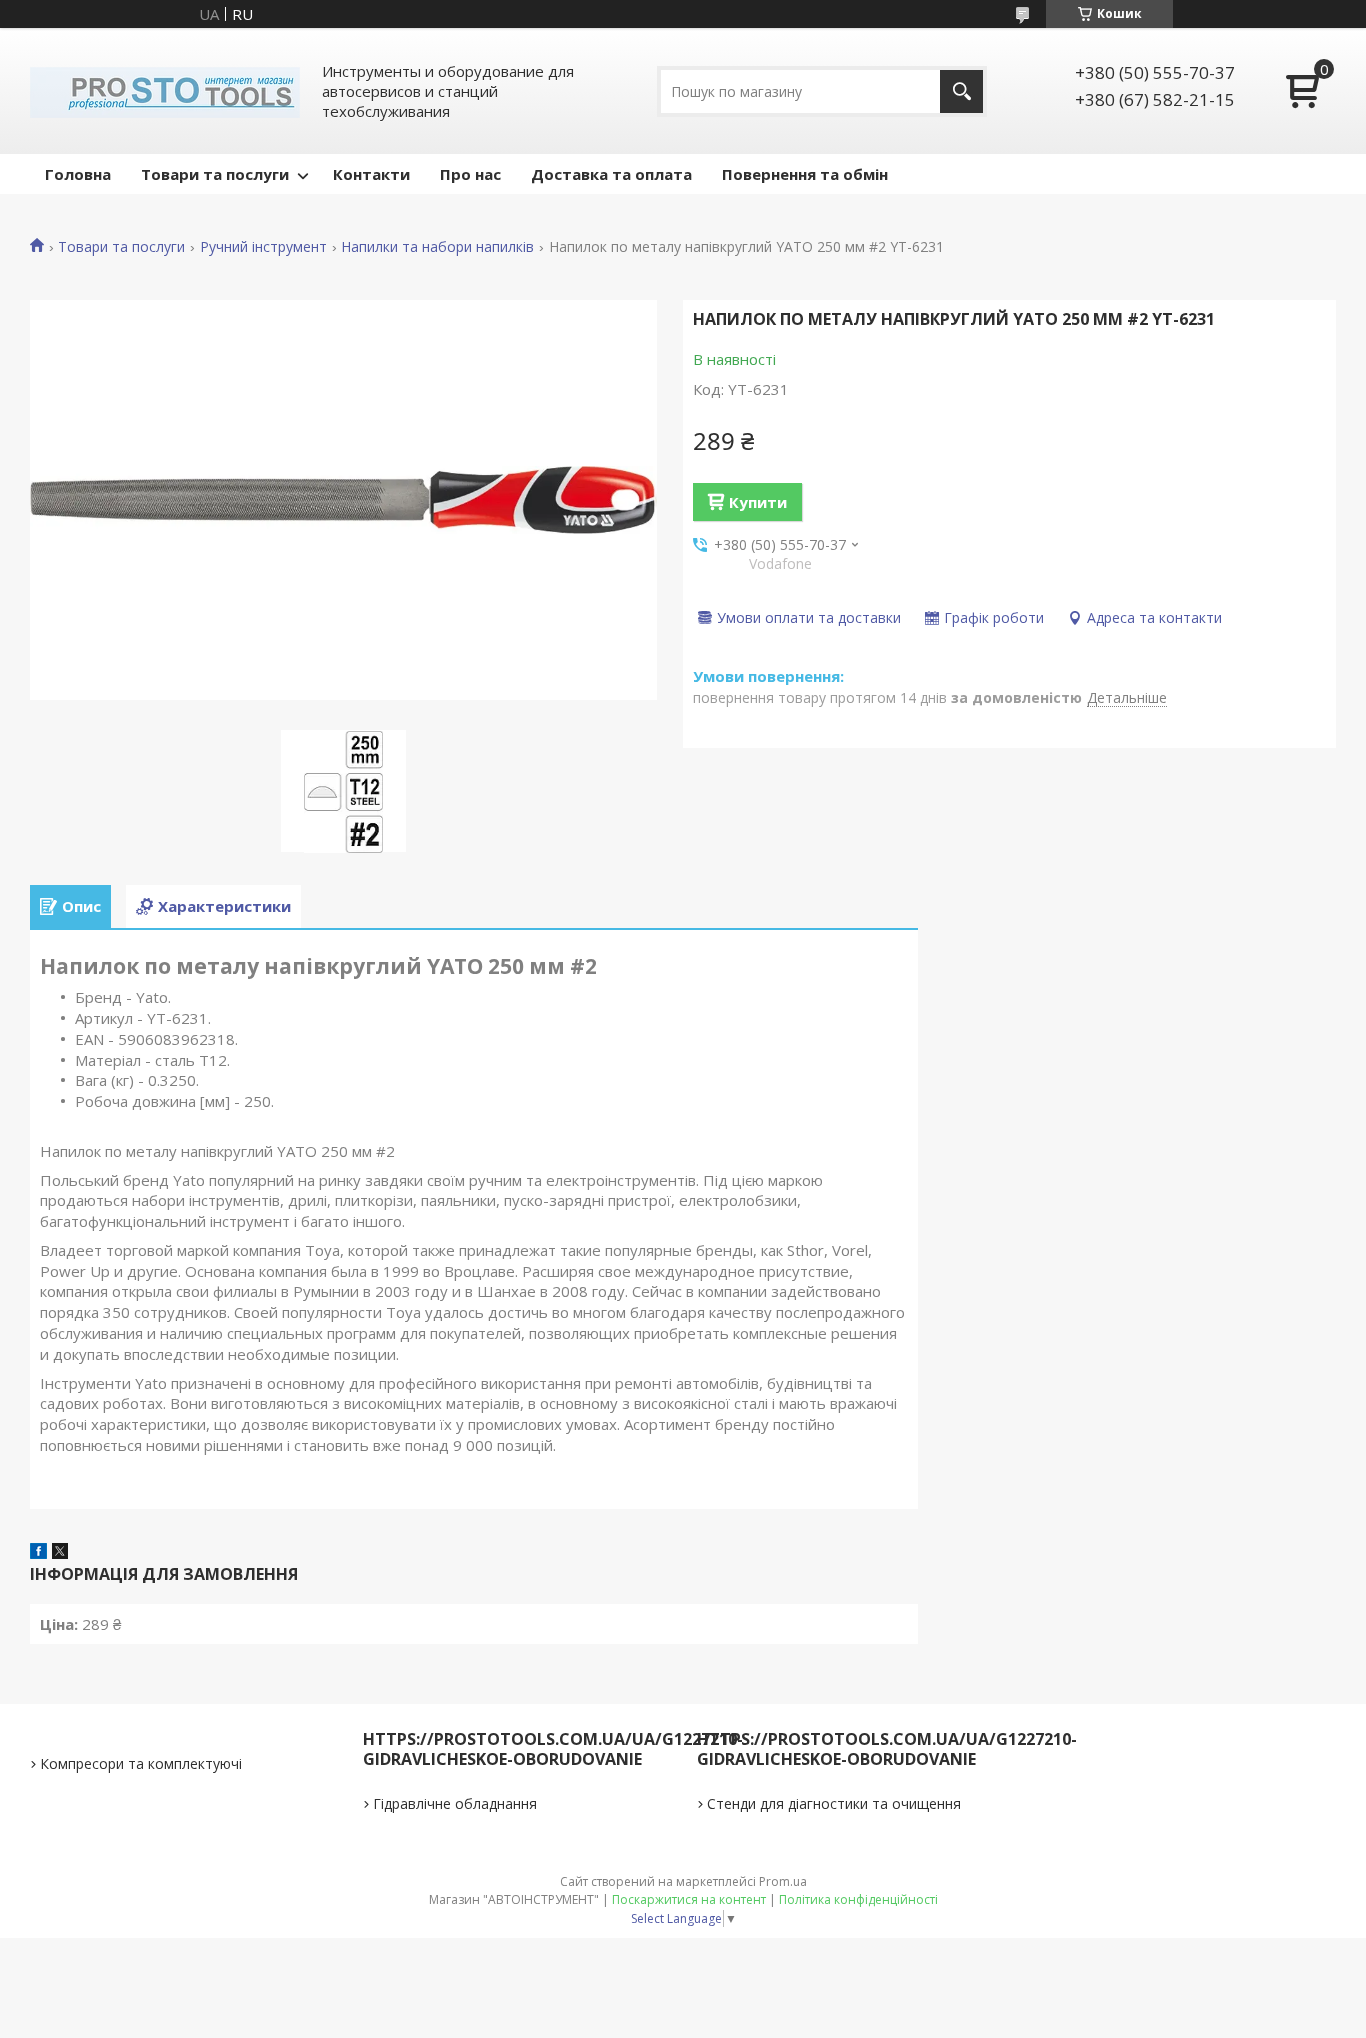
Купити (758, 502)
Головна (78, 174)
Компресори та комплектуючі (141, 1763)
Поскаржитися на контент (689, 1899)
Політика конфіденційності (858, 1899)
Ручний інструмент (263, 247)
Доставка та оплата (611, 174)
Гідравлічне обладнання (455, 1803)
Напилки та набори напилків (437, 247)
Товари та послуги (215, 174)
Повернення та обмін (805, 174)
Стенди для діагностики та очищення (834, 1803)
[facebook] (38, 1553)
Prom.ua (783, 1881)
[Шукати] (961, 91)
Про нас (470, 174)
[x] (60, 1553)
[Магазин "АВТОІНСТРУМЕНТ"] (165, 91)
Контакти (371, 174)
